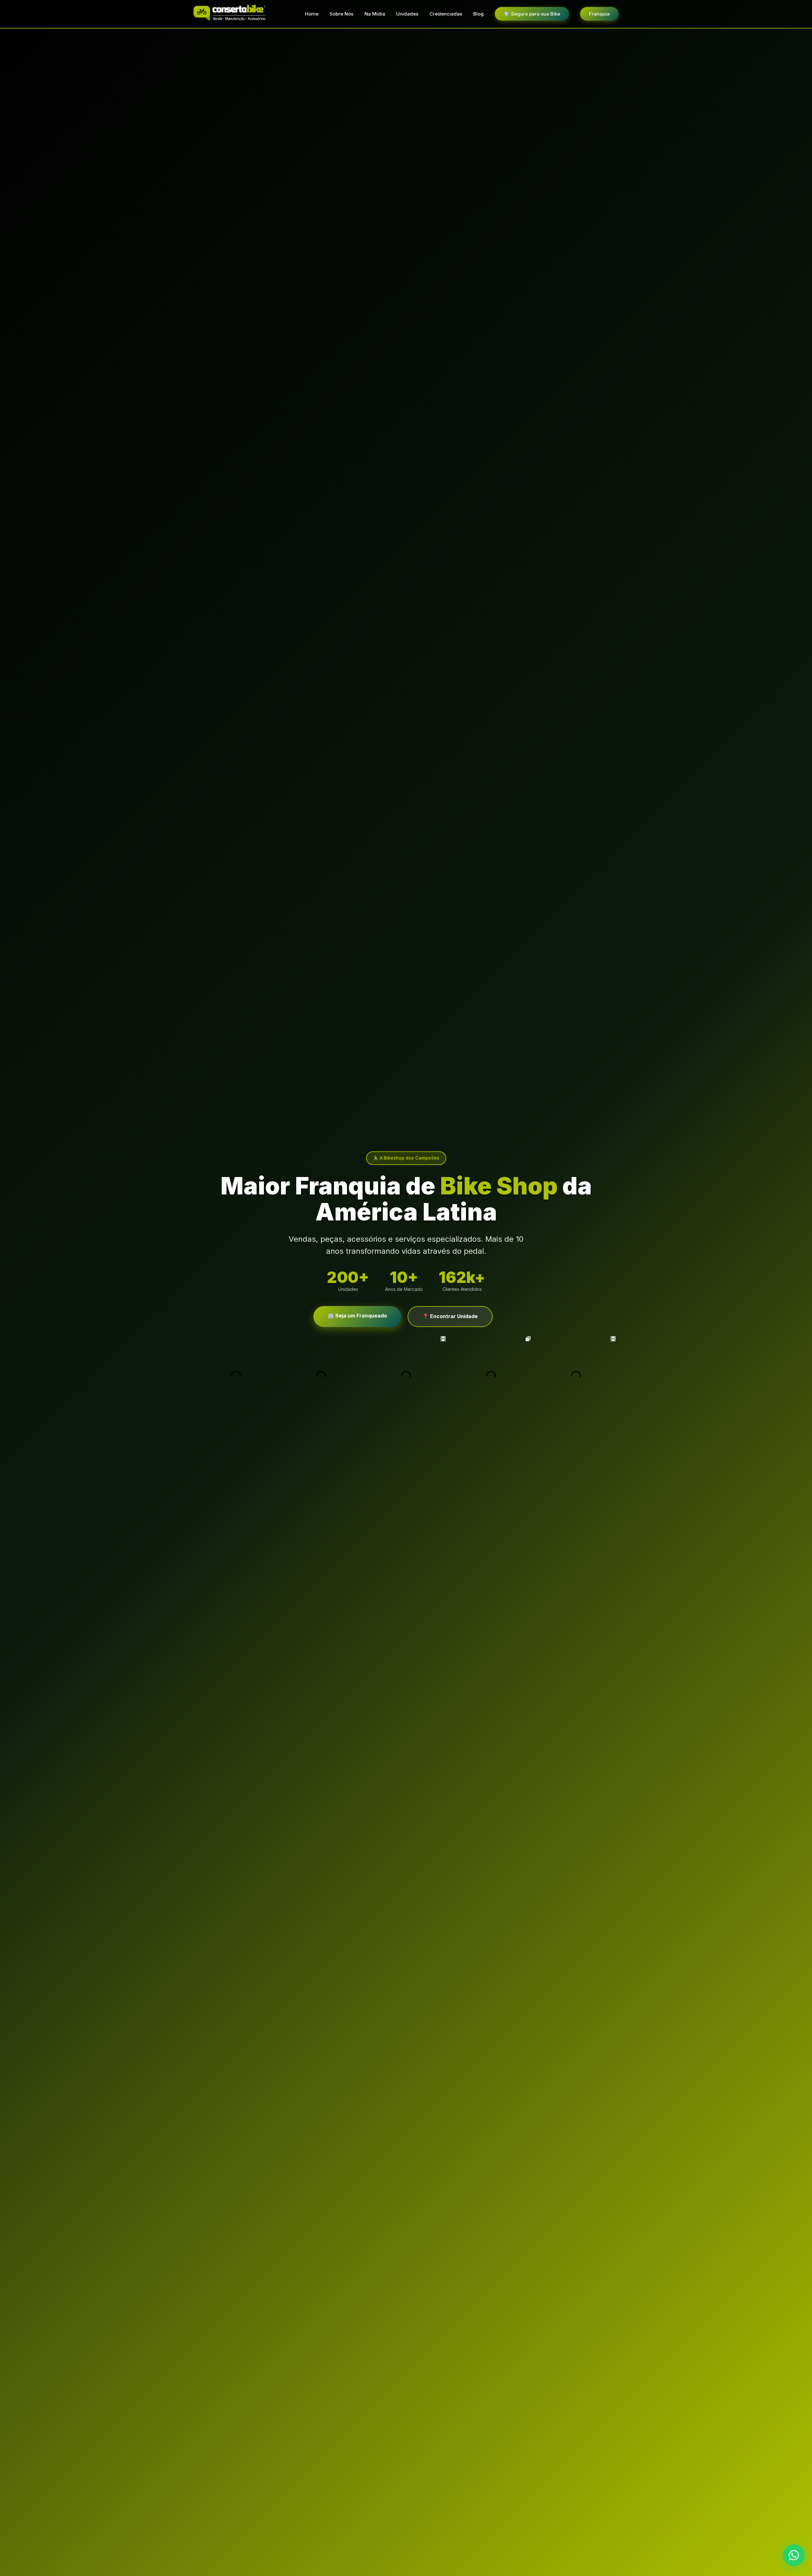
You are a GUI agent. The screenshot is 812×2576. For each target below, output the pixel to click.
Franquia (599, 14)
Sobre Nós (341, 14)
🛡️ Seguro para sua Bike (532, 14)
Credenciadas (446, 14)
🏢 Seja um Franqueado (357, 1316)
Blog (478, 14)
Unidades (407, 14)
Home (312, 14)
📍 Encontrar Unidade (450, 1316)
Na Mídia (375, 14)
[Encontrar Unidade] (794, 2557)
